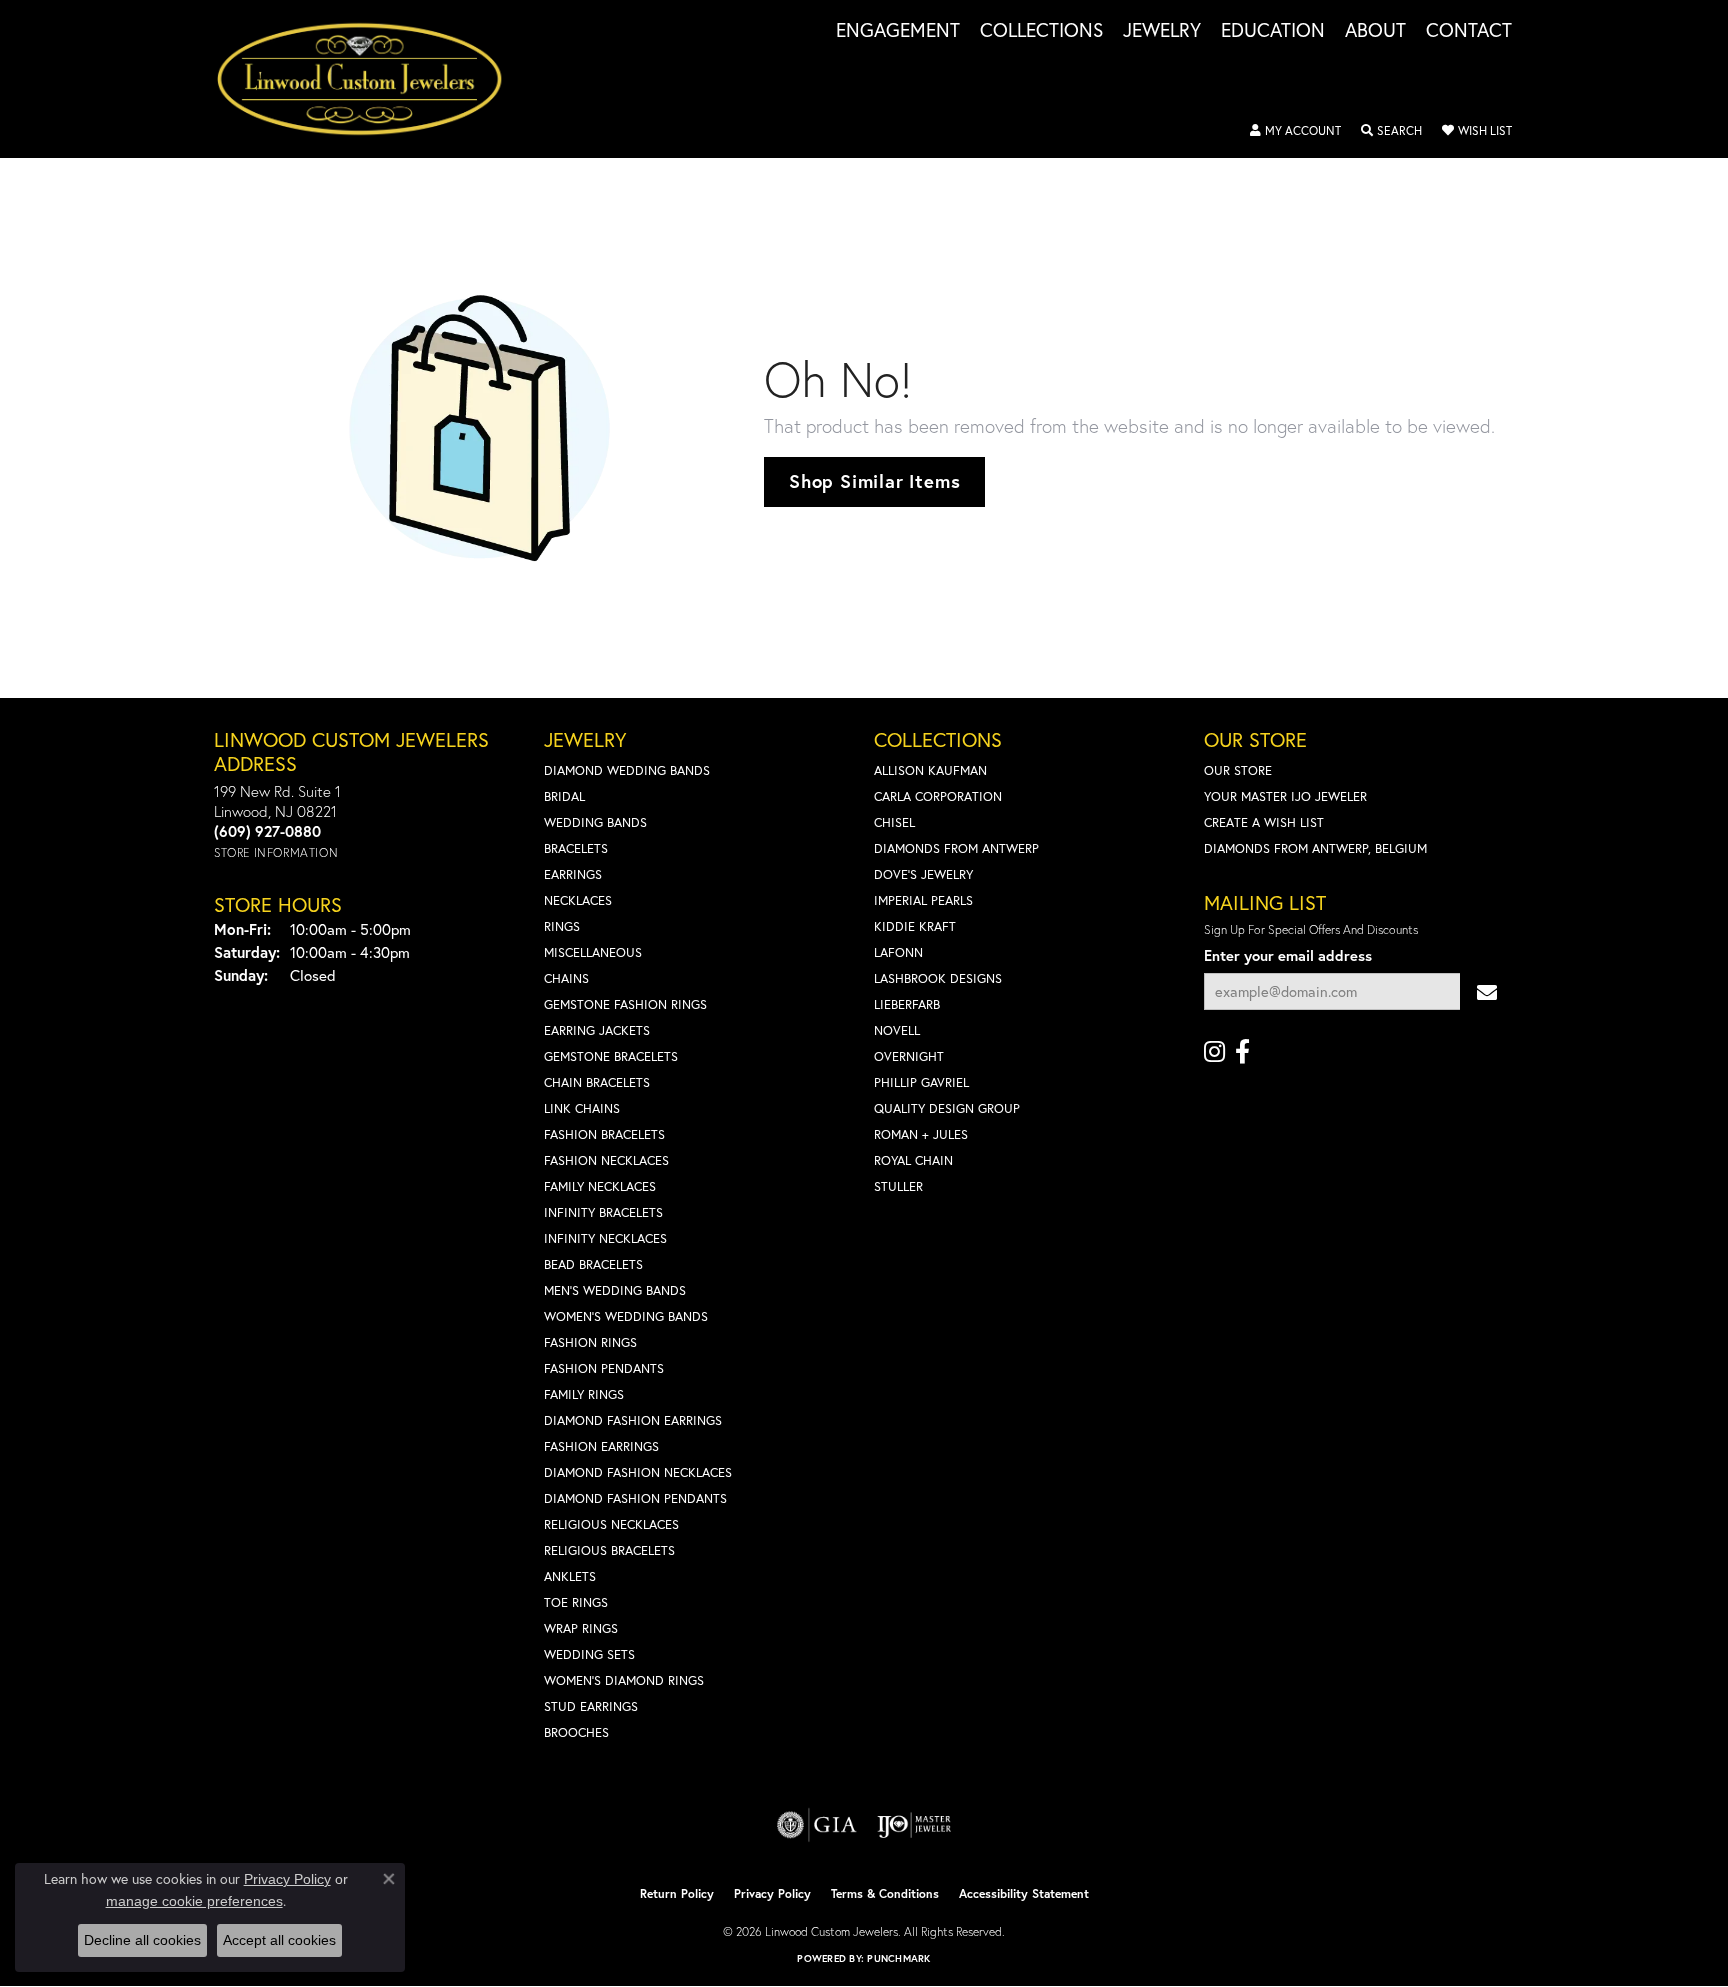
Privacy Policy (772, 1893)
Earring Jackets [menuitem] (597, 1030)
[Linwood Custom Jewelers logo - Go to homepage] (370, 79)
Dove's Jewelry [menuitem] (923, 874)
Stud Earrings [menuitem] (591, 1706)
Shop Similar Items (874, 481)
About (1375, 31)
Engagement (898, 31)
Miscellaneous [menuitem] (593, 952)
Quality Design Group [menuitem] (947, 1108)
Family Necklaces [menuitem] (600, 1186)
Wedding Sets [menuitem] (589, 1654)
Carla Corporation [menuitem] (938, 796)
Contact (1469, 31)
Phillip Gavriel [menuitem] (921, 1082)
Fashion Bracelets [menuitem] (604, 1134)
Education (1273, 31)
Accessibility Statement (1024, 1893)
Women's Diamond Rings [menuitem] (624, 1680)
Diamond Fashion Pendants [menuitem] (635, 1498)
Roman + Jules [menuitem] (921, 1134)
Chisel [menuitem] (894, 822)
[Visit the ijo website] (914, 1825)
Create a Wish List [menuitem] (1264, 822)
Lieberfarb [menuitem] (907, 1004)
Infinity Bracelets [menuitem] (603, 1212)
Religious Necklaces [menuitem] (611, 1524)
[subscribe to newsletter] (1487, 991)
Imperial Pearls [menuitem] (923, 900)
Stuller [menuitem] (898, 1186)
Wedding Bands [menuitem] (595, 822)
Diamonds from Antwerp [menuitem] (956, 848)
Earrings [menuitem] (573, 874)
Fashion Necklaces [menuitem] (606, 1160)
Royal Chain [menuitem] (913, 1160)
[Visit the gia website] (817, 1825)
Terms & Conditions (885, 1893)
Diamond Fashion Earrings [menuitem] (633, 1420)
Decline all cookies (142, 1940)
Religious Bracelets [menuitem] (609, 1550)
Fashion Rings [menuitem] (590, 1342)
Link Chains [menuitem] (582, 1108)
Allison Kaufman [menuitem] (930, 770)
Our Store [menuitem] (1238, 770)
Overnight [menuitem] (909, 1056)
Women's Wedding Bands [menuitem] (626, 1316)
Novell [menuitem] (897, 1030)
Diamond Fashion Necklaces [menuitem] (638, 1472)
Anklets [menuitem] (570, 1576)
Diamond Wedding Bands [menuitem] (627, 770)
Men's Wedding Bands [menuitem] (615, 1290)
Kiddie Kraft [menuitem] (915, 926)
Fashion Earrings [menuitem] (601, 1446)
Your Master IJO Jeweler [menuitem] (1285, 796)
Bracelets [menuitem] (576, 848)
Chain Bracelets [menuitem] (597, 1082)
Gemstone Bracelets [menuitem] (611, 1056)
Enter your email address (1288, 955)
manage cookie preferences (194, 1901)
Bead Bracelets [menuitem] (593, 1264)
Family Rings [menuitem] (584, 1394)
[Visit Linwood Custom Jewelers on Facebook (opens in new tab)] (1242, 1052)
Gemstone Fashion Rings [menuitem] (625, 1004)
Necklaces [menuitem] (578, 900)
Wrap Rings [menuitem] (581, 1628)
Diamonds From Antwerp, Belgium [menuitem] (1315, 848)
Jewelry (1162, 31)
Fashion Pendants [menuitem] (604, 1368)
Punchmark (898, 1958)
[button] (1295, 131)
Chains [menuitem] (566, 978)
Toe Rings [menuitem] (576, 1602)
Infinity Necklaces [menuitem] (605, 1238)
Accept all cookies (279, 1940)
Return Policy (677, 1893)
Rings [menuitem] (562, 926)
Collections (1041, 31)
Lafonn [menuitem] (898, 952)
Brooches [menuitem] (576, 1732)
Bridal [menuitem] (564, 796)
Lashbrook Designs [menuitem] (938, 978)
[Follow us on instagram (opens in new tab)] (1214, 1052)
